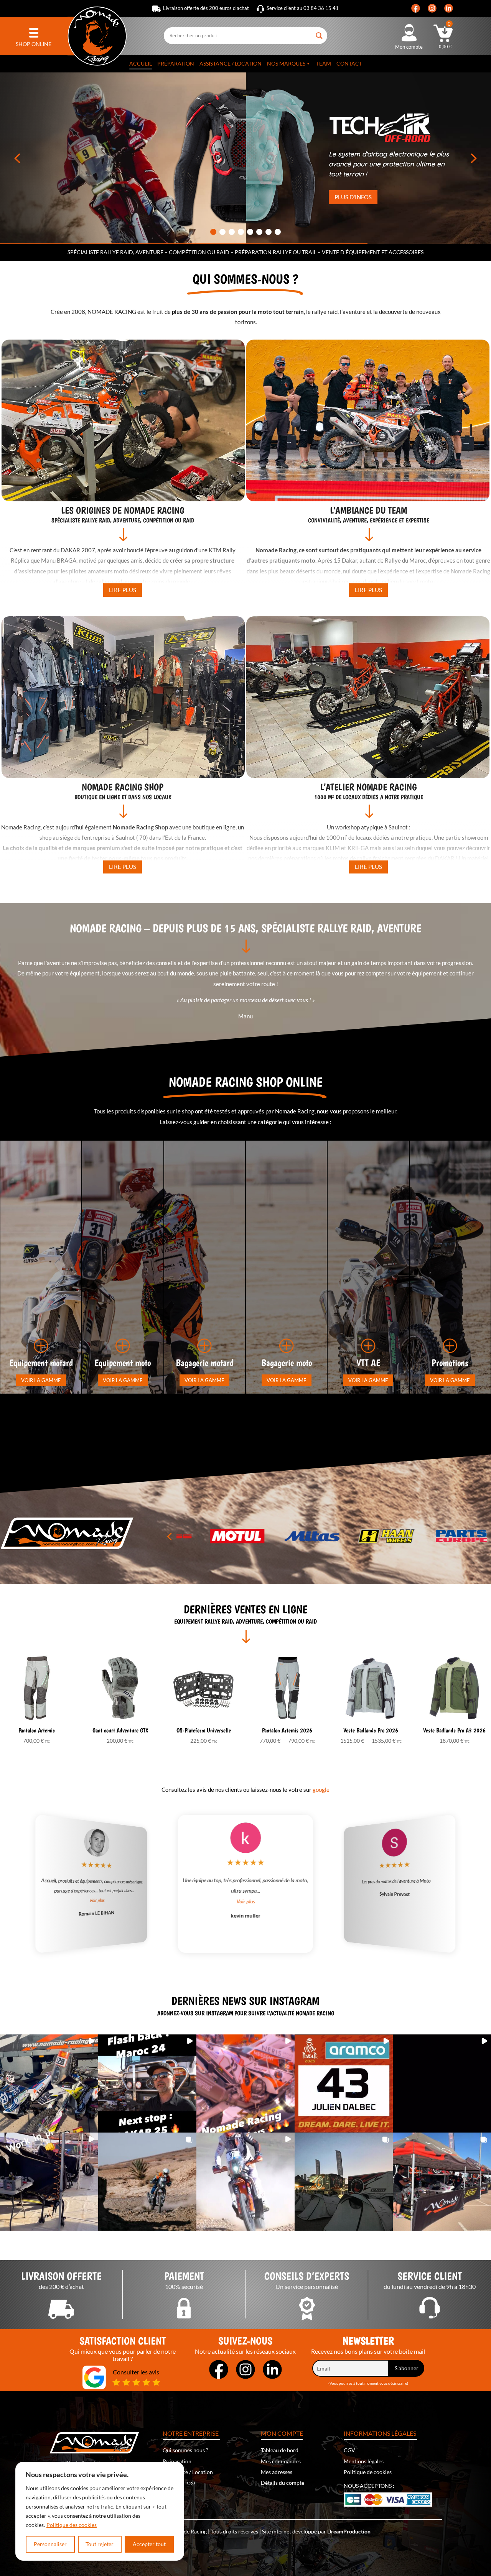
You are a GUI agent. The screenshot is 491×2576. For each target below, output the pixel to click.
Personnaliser (50, 2544)
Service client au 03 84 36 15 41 (303, 8)
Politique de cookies (368, 2472)
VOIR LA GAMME (41, 1380)
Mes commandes (281, 2461)
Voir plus (245, 1901)
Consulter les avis (136, 2372)
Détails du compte (283, 2483)
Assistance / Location (231, 63)
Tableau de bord (280, 2450)
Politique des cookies (72, 2525)
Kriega (187, 2482)
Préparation (176, 63)
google (321, 1790)
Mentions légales (364, 2461)
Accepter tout (149, 2544)
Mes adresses (277, 2472)
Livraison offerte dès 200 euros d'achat (206, 8)
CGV (349, 2450)
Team (324, 63)
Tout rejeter (100, 2544)
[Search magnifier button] (320, 33)
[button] (17, 158)
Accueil (141, 63)
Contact (349, 63)
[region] (100, 2511)
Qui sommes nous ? (185, 2450)
